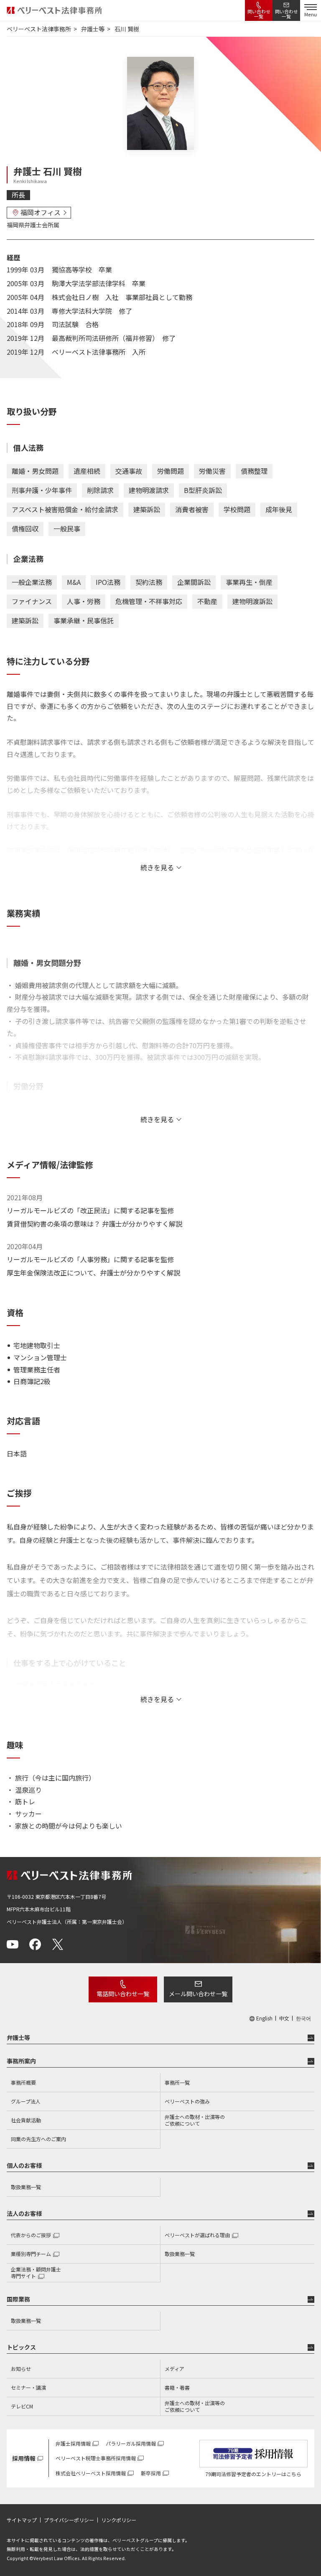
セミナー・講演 (28, 2387)
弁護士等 (18, 2037)
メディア (175, 2369)
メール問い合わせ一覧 (198, 1994)
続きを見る (157, 867)
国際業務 (18, 2299)
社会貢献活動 (26, 2120)
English (264, 2018)
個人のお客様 (24, 2165)
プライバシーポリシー (69, 2520)
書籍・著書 (177, 2387)
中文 (284, 2018)
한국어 (303, 2018)
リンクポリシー (119, 2520)
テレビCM (22, 2406)
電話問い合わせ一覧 (123, 1994)
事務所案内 (21, 2061)
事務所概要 (23, 2082)
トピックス (21, 2347)
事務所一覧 (177, 2082)
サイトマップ (22, 2520)
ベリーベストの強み (187, 2101)
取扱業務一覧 (26, 2187)
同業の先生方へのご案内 (38, 2139)
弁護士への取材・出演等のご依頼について (195, 2120)
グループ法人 (26, 2101)
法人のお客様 (24, 2213)
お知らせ (21, 2369)
